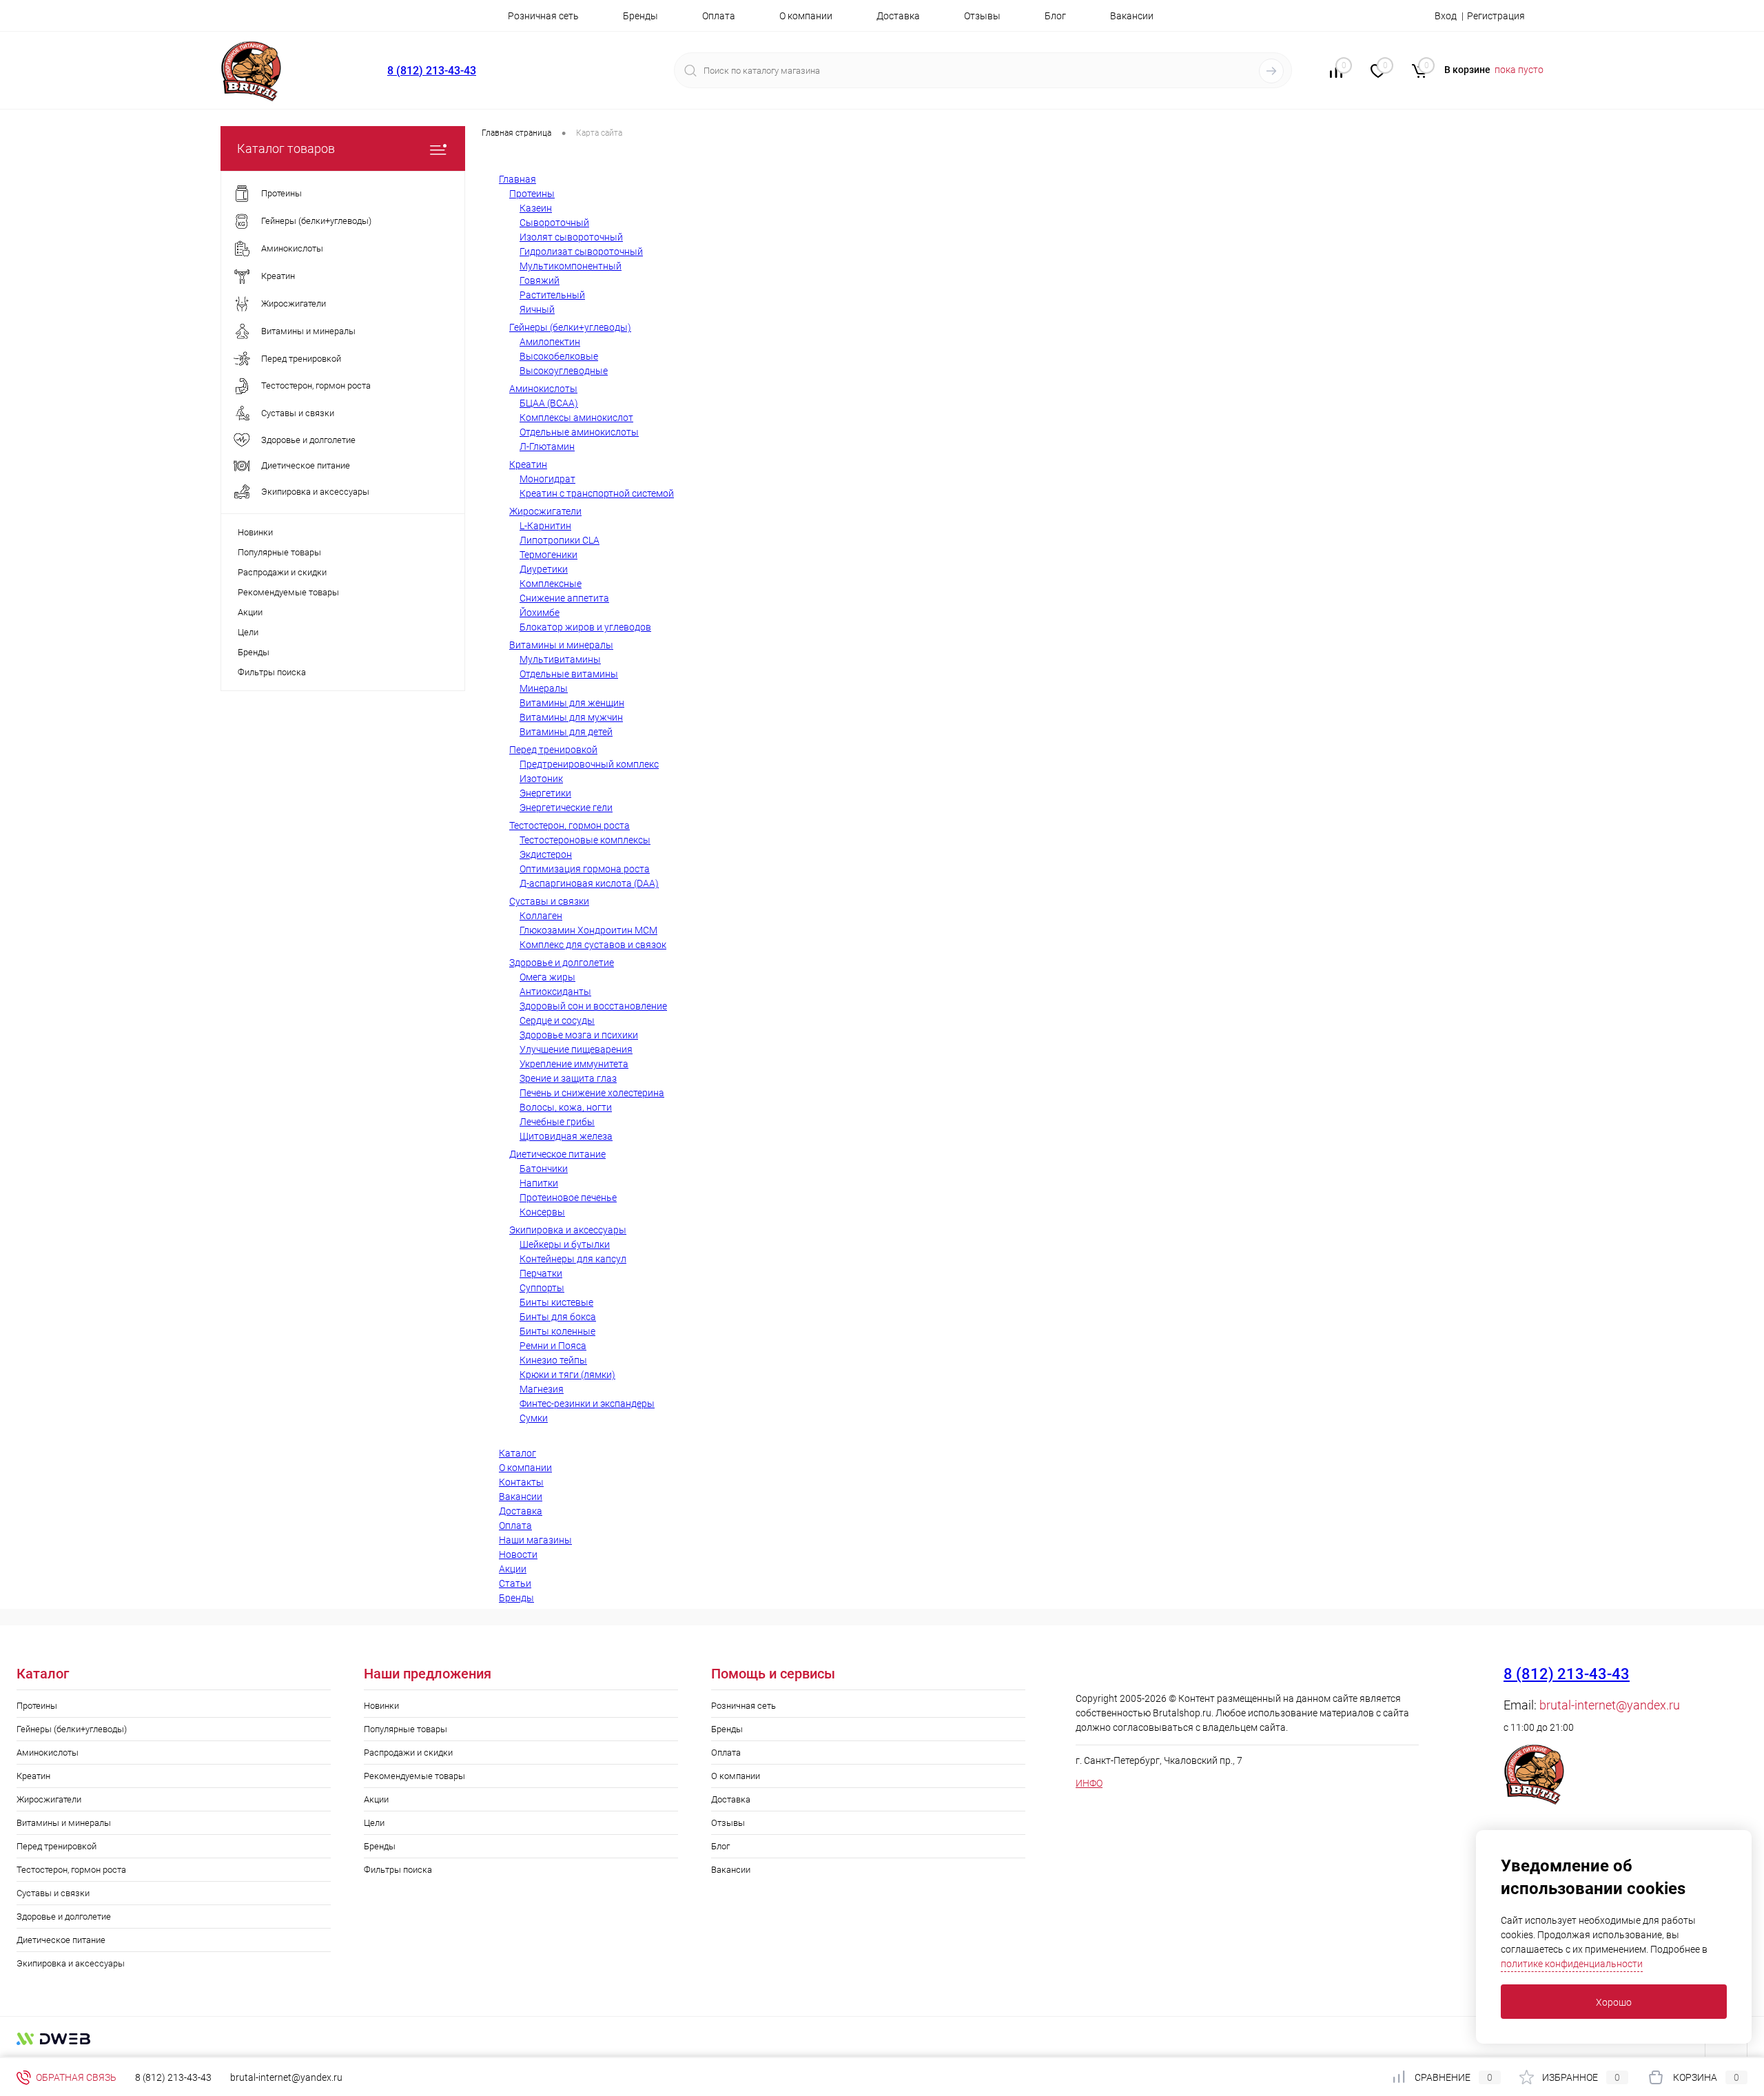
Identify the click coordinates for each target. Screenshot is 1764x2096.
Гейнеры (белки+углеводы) (570, 327)
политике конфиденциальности (1572, 1964)
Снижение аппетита (564, 598)
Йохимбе (540, 613)
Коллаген (541, 916)
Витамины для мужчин (571, 717)
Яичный (537, 309)
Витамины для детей (566, 732)
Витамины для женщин (572, 703)
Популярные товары (279, 552)
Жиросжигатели (545, 511)
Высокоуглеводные (564, 371)
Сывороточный (554, 223)
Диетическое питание (557, 1154)
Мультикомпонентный (571, 266)
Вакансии (1132, 16)
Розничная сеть (543, 16)
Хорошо (1614, 2002)
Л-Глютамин (547, 446)
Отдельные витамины (569, 674)
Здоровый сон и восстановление (593, 1006)
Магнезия (542, 1389)
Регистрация (1496, 16)
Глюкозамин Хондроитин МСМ (588, 930)
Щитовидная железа (566, 1136)
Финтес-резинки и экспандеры (587, 1404)
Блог (1055, 16)
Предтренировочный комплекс (589, 764)
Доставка (898, 16)
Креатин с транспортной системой (597, 493)
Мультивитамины (560, 659)
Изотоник (541, 779)
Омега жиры (547, 977)
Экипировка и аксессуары (568, 1230)
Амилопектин (550, 342)
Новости (518, 1554)
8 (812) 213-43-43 (432, 71)
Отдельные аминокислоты (579, 432)
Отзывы (982, 16)
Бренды (640, 16)
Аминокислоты (543, 389)
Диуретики (544, 569)
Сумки (534, 1418)
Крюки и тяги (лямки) (567, 1375)
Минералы (544, 688)
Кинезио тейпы (553, 1360)
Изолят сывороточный (571, 237)
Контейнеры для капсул (573, 1259)
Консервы (542, 1212)
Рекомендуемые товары (288, 592)
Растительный (552, 295)
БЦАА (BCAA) (549, 403)
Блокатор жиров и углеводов (585, 627)
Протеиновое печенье (568, 1198)
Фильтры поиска (272, 672)
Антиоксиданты (555, 992)
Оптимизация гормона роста (585, 869)
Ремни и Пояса (553, 1346)
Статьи (515, 1583)
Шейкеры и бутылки (565, 1244)
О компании (806, 16)
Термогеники (548, 555)
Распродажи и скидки (282, 572)
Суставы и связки (549, 901)
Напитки (539, 1183)
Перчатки (541, 1273)
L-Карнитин (545, 526)
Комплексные (551, 584)
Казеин (536, 208)
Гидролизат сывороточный (581, 251)
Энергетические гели (566, 808)
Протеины (532, 194)
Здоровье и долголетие (562, 963)
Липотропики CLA (560, 540)
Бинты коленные (557, 1331)
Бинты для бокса (558, 1317)
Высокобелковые (559, 356)
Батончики (544, 1169)
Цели (248, 632)
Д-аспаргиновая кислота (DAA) (589, 883)
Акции (250, 612)
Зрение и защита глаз (568, 1078)
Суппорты (542, 1288)
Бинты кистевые (556, 1302)
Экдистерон (546, 854)
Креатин (528, 464)
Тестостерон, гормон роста (570, 825)
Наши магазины (535, 1540)
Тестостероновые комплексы (585, 840)
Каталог (517, 1453)
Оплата (719, 16)
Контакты (521, 1482)
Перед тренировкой (553, 750)
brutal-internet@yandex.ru (1610, 1705)
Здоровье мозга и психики (579, 1035)
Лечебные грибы (557, 1122)
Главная (517, 179)
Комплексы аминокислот (576, 418)
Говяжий (540, 280)
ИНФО (1089, 1783)
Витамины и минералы (561, 645)
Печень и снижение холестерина (592, 1093)
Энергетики (545, 793)
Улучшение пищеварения (576, 1049)
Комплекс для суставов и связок (593, 945)
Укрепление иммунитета (574, 1064)
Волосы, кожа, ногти (566, 1107)
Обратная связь (75, 2077)
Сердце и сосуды (557, 1020)
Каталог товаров (286, 148)
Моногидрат (547, 479)
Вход (1446, 16)
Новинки (255, 532)
